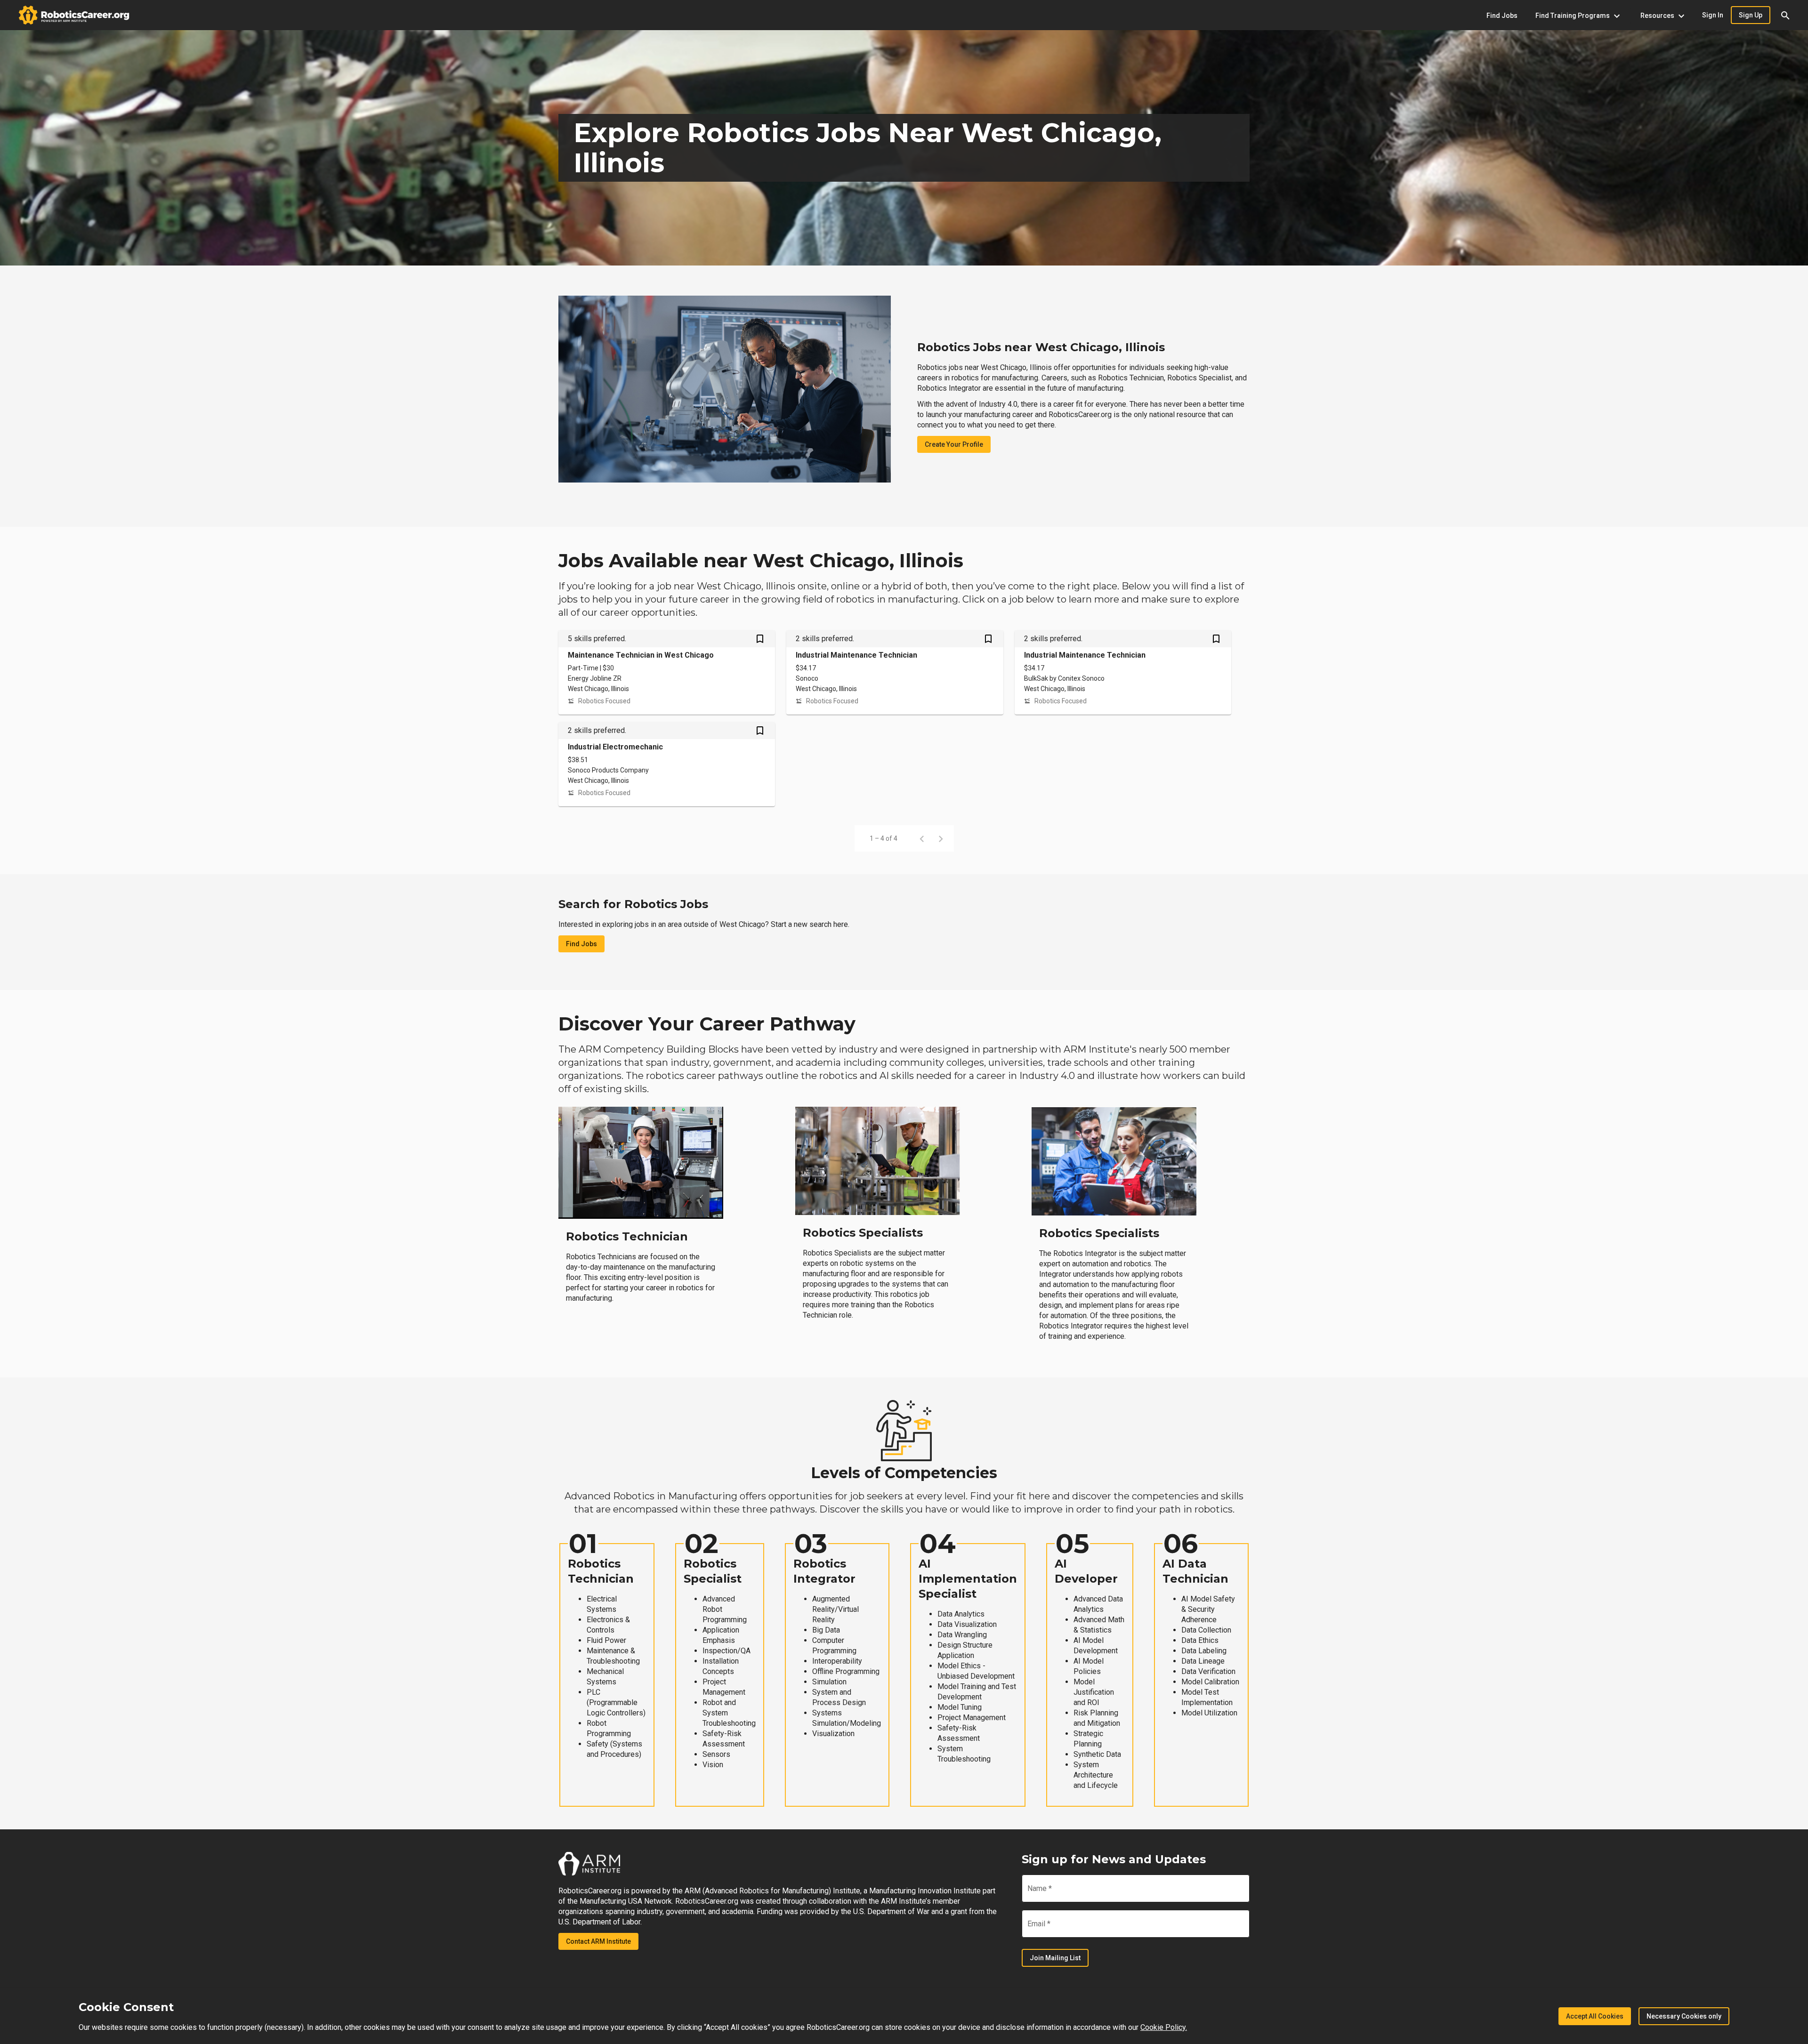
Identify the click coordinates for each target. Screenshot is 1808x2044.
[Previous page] (922, 838)
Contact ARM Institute (598, 1941)
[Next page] (941, 838)
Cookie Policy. (1164, 2027)
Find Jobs (581, 944)
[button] (1785, 15)
